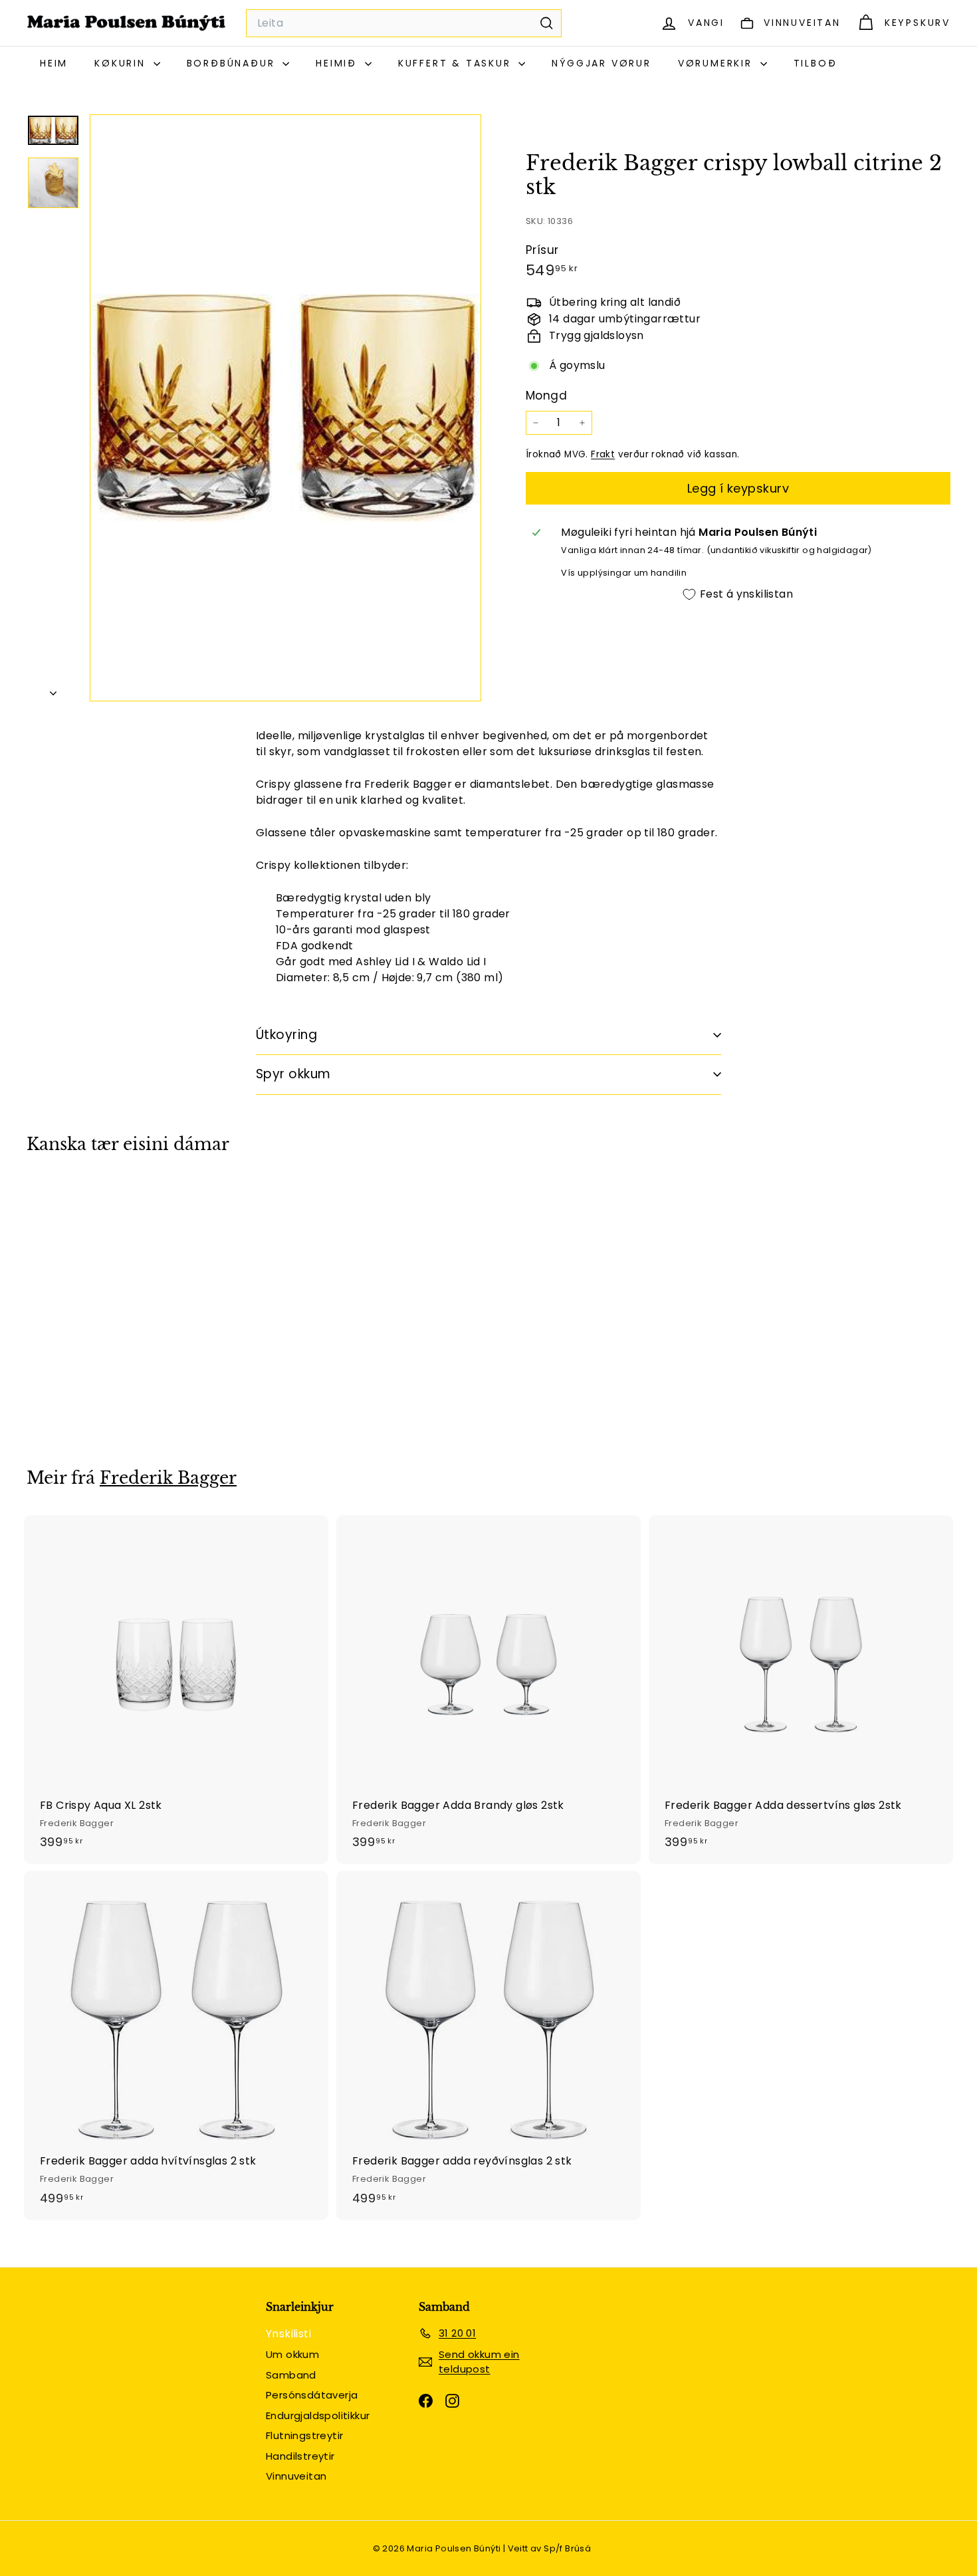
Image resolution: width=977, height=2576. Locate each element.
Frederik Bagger (168, 1478)
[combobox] (404, 23)
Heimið (339, 63)
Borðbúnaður (233, 63)
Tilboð (815, 63)
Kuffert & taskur (457, 63)
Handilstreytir (300, 2456)
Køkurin (122, 63)
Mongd (546, 396)
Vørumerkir (717, 63)
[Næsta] (53, 690)
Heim (54, 63)
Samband (291, 2375)
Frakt (603, 454)
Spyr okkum (293, 1074)
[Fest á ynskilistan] (164, 1246)
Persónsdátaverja (312, 2395)
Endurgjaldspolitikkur (318, 2415)
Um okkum (292, 2354)
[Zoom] (285, 408)
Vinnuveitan (296, 2476)
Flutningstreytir (304, 2435)
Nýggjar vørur (601, 63)
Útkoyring (286, 1035)
